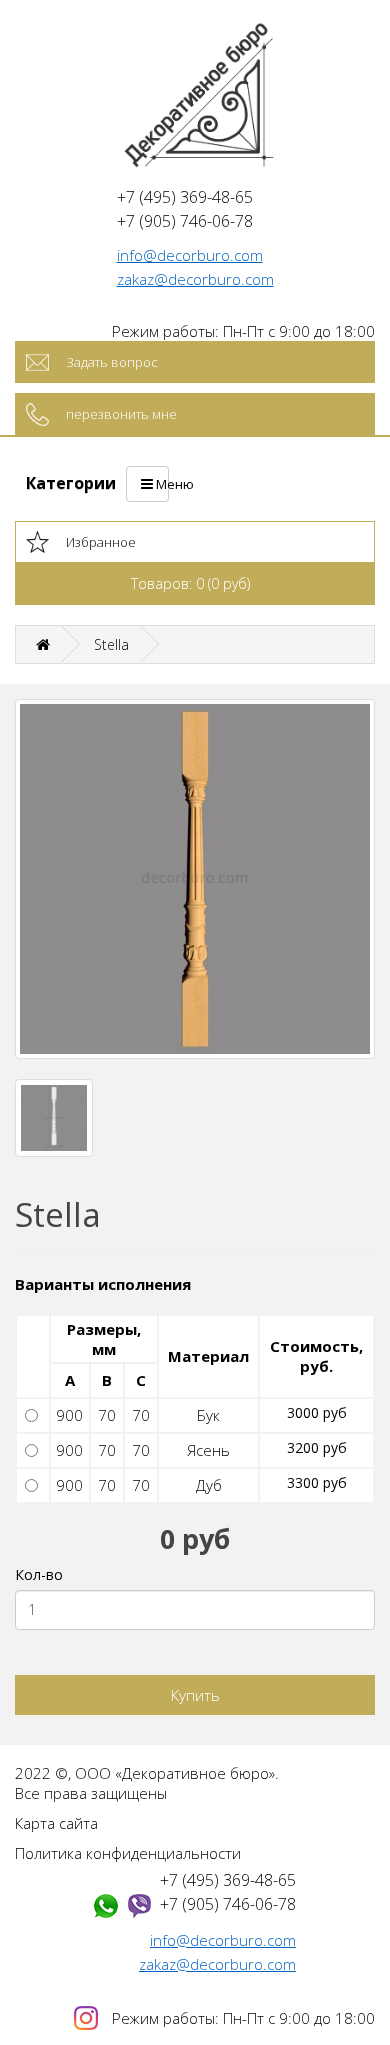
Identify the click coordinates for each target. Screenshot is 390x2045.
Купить (195, 1695)
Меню (161, 484)
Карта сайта (56, 1823)
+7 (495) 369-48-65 (228, 1880)
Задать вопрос (112, 362)
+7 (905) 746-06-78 (228, 1904)
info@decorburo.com (190, 255)
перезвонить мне (121, 414)
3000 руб (317, 1412)
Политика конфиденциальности (128, 1853)
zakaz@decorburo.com (195, 279)
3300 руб (317, 1482)
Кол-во (39, 1574)
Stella (111, 644)
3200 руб (317, 1447)
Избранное (101, 542)
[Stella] (195, 879)
